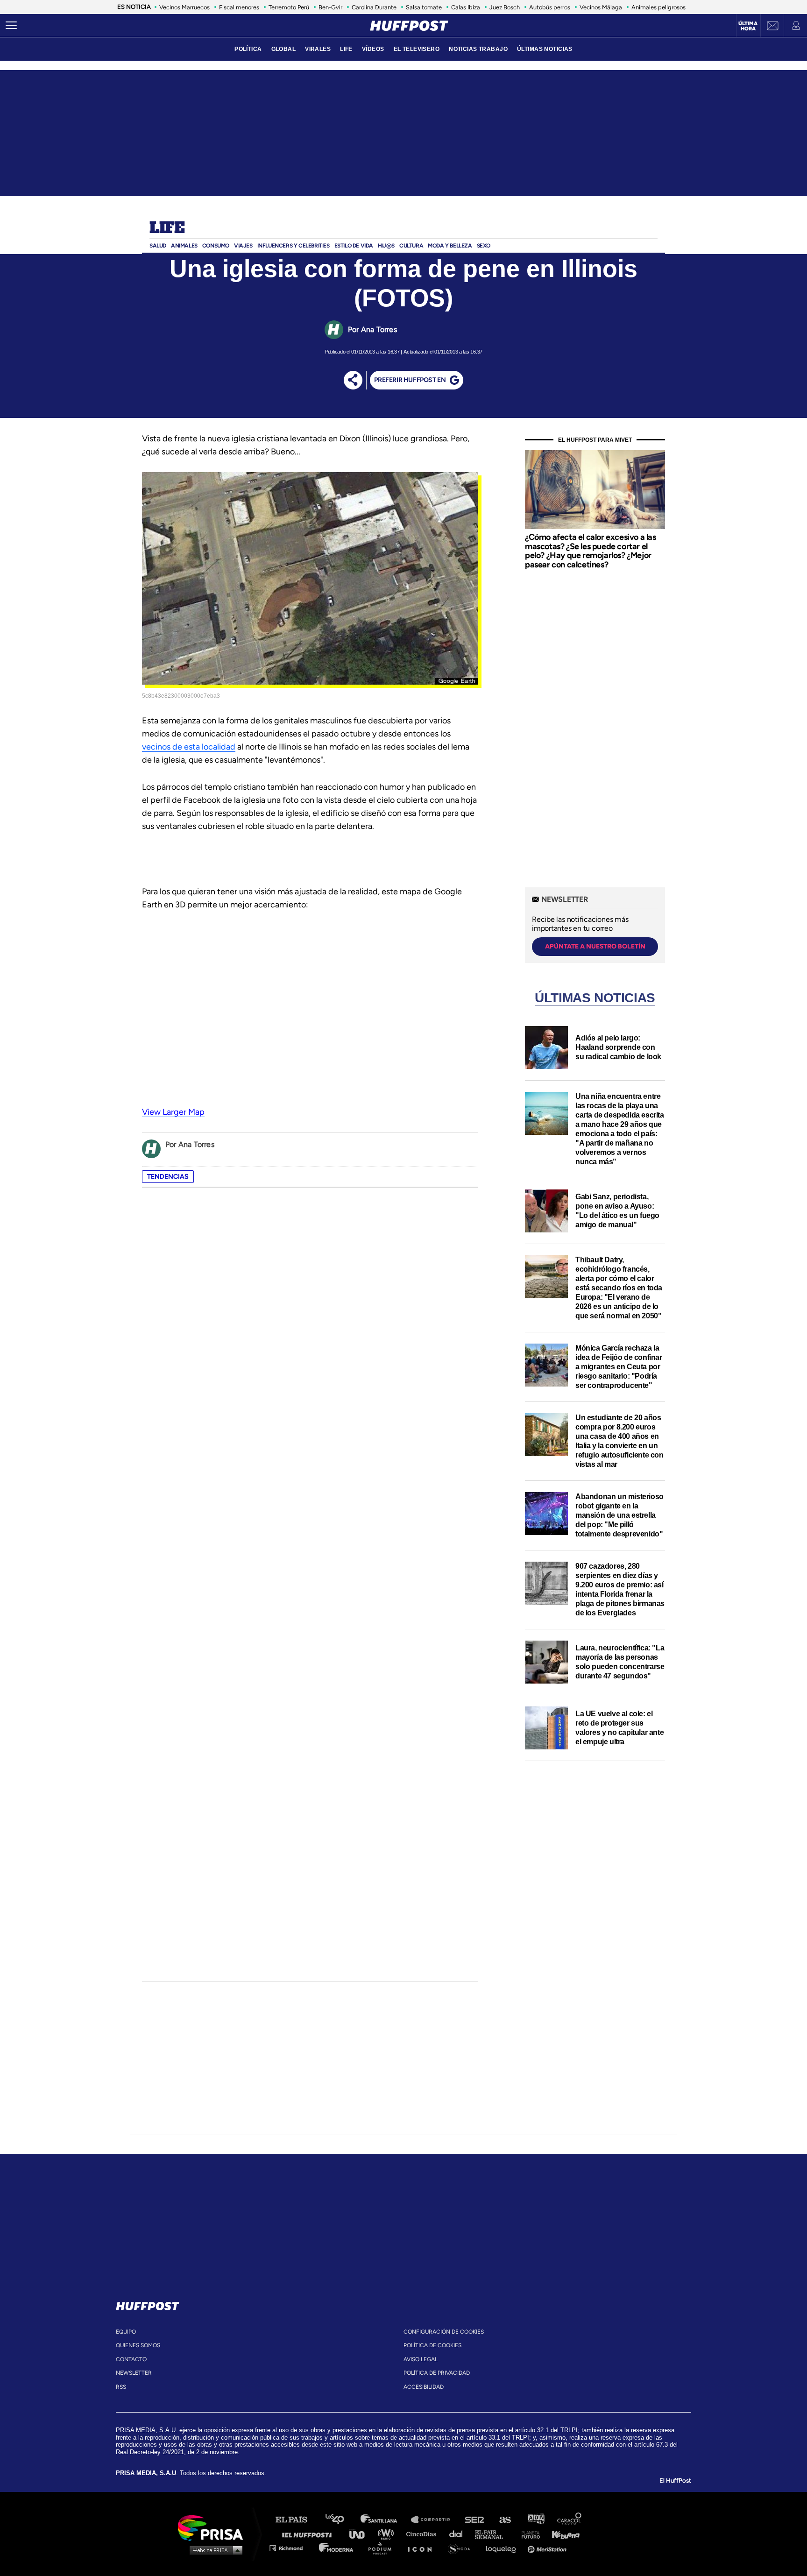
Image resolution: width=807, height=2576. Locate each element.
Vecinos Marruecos (184, 7)
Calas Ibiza (466, 7)
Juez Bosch (505, 7)
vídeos (373, 49)
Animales (184, 246)
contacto (131, 2359)
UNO (361, 2534)
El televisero (417, 49)
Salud (158, 246)
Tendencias (168, 1177)
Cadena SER (475, 2520)
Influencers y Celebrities (294, 246)
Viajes (243, 246)
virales (318, 49)
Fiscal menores (239, 7)
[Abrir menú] (11, 26)
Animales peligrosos (658, 7)
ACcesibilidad (424, 2387)
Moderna (337, 2548)
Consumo (216, 246)
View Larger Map (173, 1112)
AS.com (505, 2520)
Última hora (748, 26)
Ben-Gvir (330, 7)
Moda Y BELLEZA (450, 246)
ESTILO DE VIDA (354, 246)
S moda (462, 2548)
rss (121, 2387)
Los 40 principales (342, 2520)
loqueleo (503, 2548)
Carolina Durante (374, 7)
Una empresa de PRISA (214, 2527)
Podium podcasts (383, 2548)
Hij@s (386, 246)
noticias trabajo (478, 49)
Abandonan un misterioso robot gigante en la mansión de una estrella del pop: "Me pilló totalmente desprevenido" (619, 1515)
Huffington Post (309, 2534)
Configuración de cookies (444, 2332)
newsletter (134, 2373)
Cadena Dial (459, 2534)
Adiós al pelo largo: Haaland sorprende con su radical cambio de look (618, 1047)
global (284, 49)
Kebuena (561, 2534)
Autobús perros (550, 7)
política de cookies (432, 2345)
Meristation (548, 2548)
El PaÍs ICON (423, 2548)
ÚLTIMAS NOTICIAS (545, 49)
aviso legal (421, 2359)
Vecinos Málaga (601, 7)
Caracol (570, 2520)
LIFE (346, 49)
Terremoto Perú (289, 7)
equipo (126, 2332)
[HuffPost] (148, 2304)
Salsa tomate (424, 7)
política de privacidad (437, 2373)
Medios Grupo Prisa (214, 2550)
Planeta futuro (528, 2534)
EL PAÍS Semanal (493, 2534)
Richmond (291, 2548)
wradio (388, 2534)
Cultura (411, 246)
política (248, 49)
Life (167, 228)
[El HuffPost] (409, 26)
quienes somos (138, 2345)
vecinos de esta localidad (189, 747)
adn (535, 2520)
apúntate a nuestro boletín (595, 946)
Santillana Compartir (435, 2520)
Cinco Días (424, 2534)
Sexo (484, 246)
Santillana (385, 2520)
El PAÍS (297, 2520)
